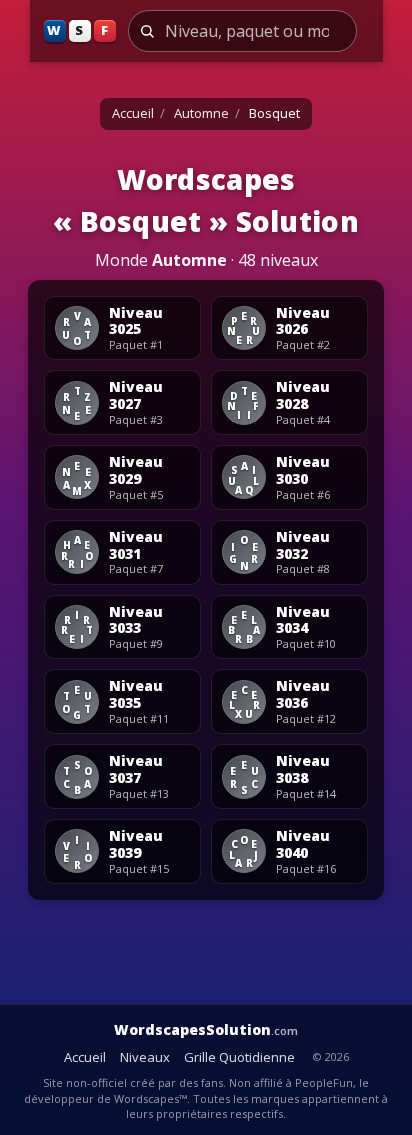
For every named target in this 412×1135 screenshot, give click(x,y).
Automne (201, 113)
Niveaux (145, 1057)
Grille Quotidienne (239, 1057)
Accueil (133, 113)
